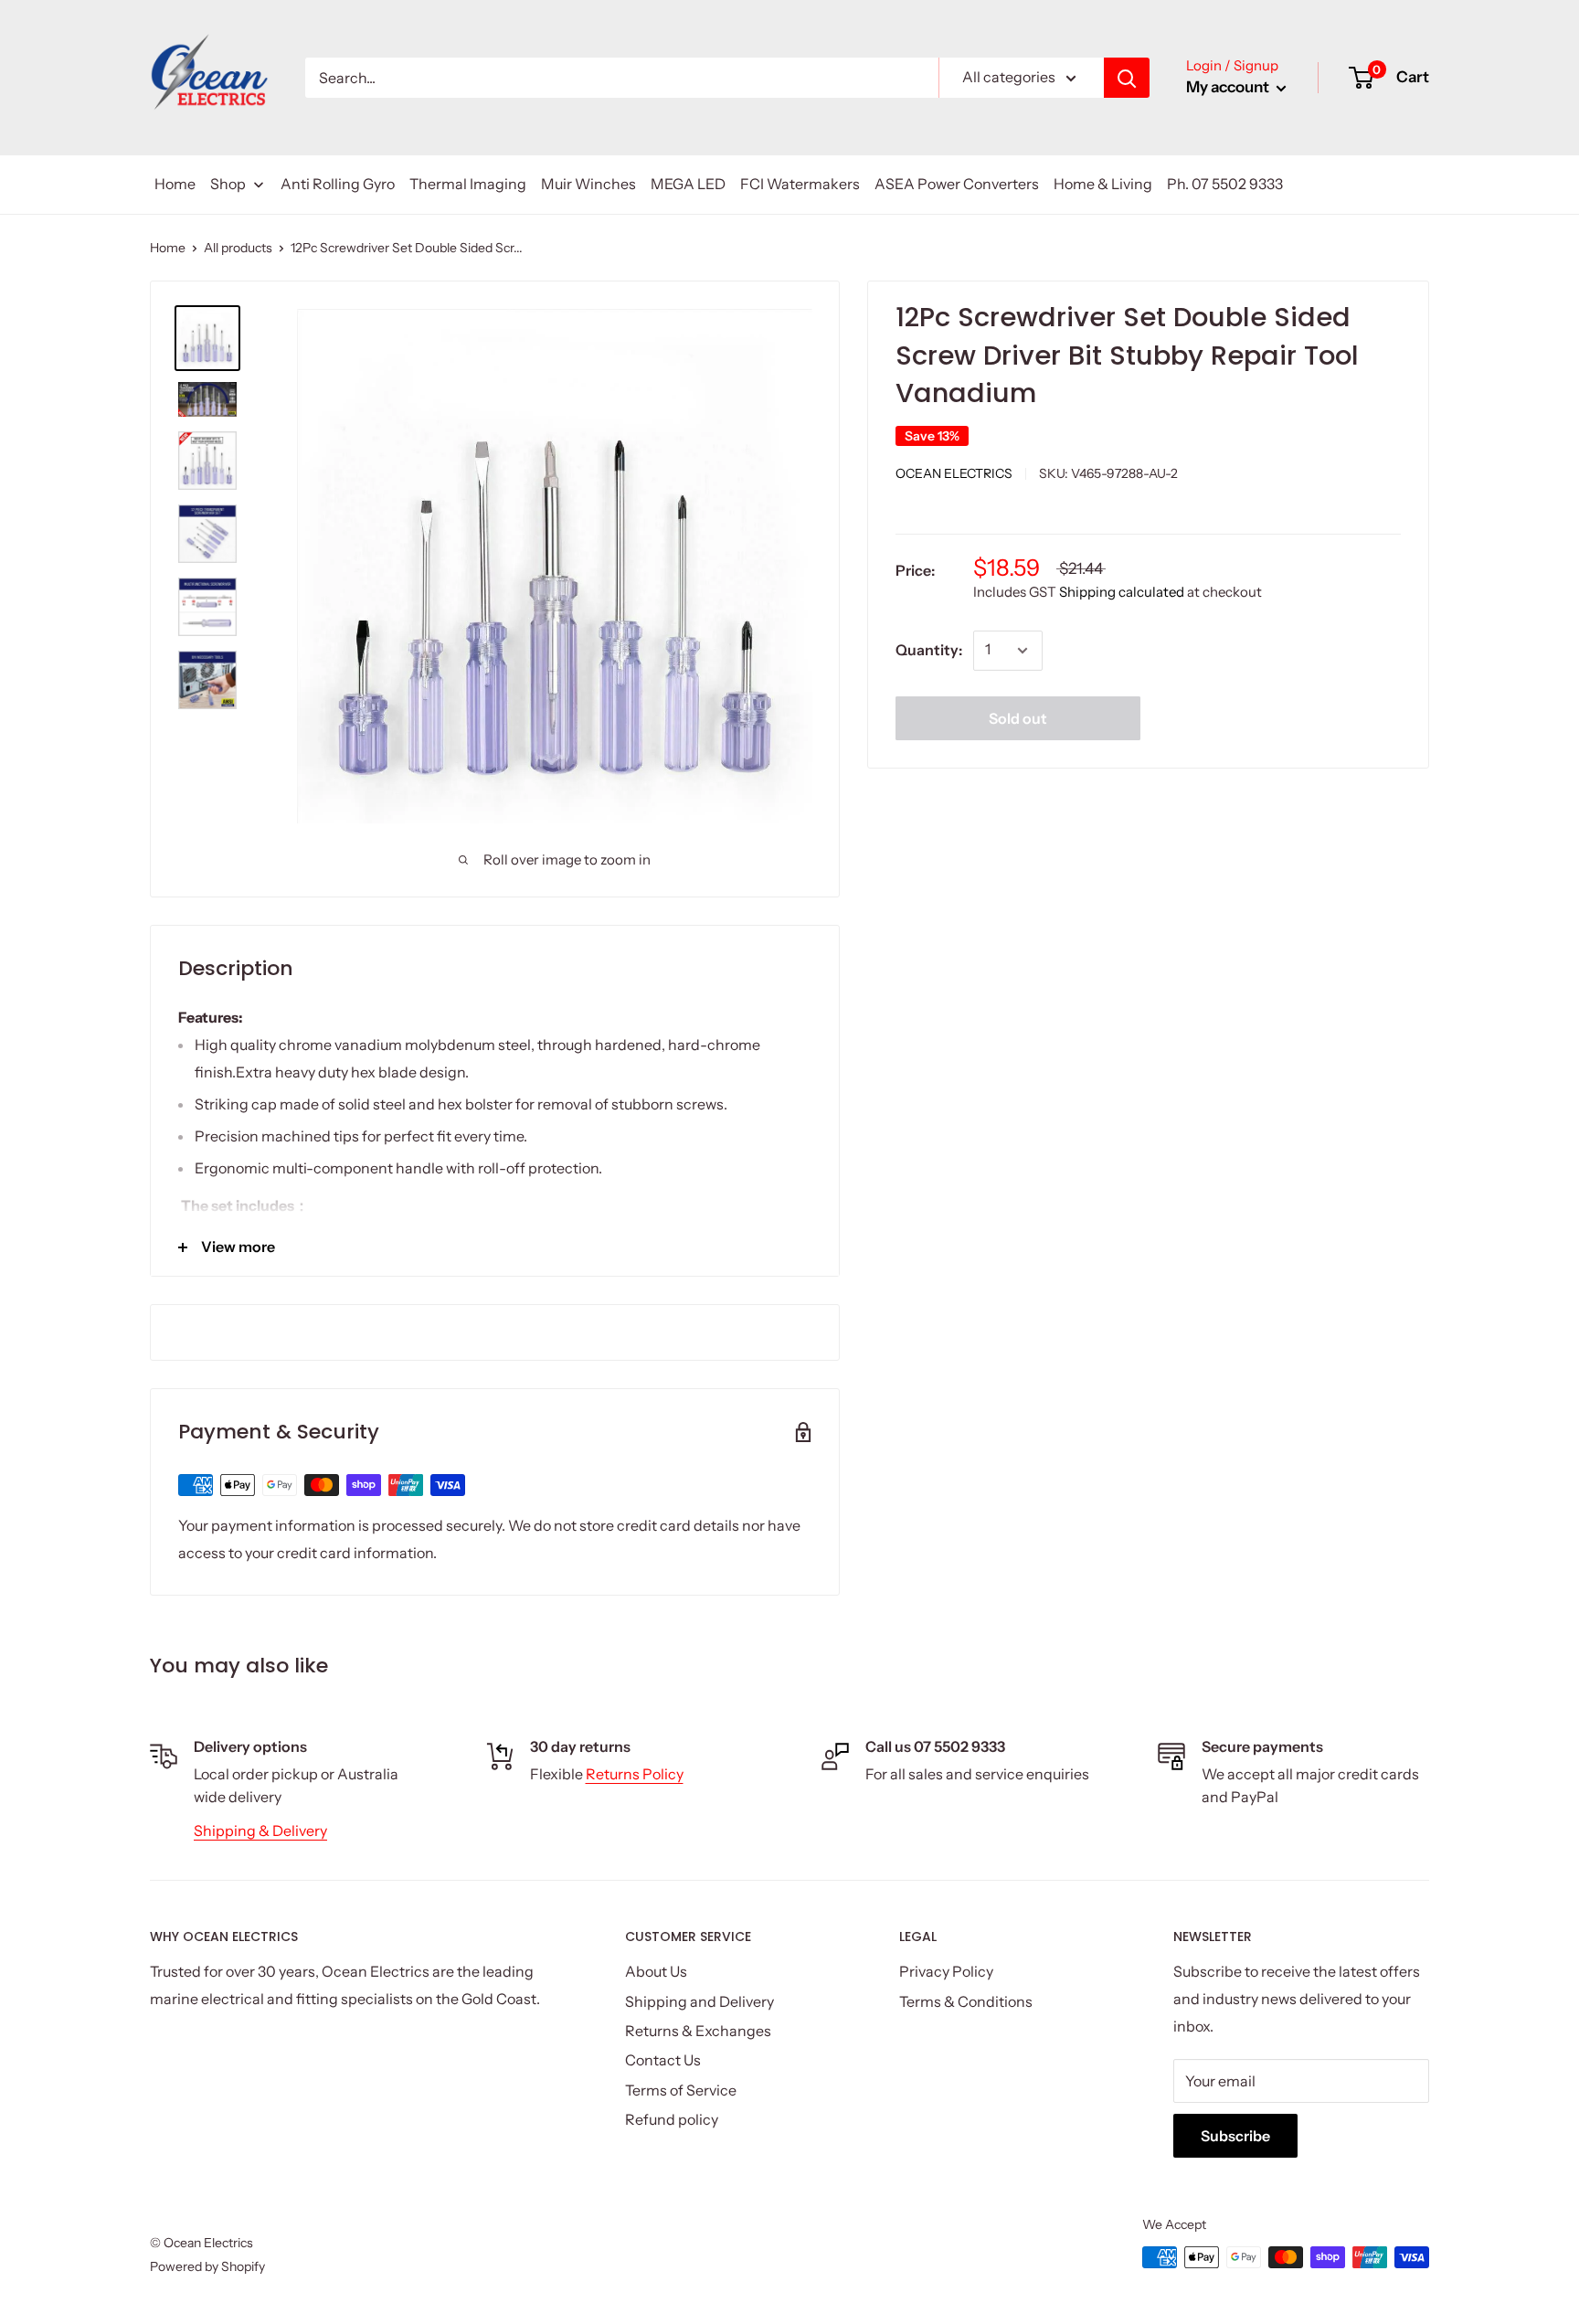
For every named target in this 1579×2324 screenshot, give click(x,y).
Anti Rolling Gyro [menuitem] (338, 184)
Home (168, 248)
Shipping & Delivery (260, 1831)
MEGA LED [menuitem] (688, 184)
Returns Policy (635, 1774)
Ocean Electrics (954, 472)
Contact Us (663, 2060)
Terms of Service (681, 2090)
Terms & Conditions (966, 2001)
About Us (656, 1971)
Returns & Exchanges (698, 2031)
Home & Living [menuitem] (1103, 184)
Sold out (1018, 718)
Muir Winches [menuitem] (588, 184)
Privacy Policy (946, 1971)
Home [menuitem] (175, 184)
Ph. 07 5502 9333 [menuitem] (1225, 184)
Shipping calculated (1122, 592)
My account (1229, 87)
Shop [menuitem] (228, 184)
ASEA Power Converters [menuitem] (957, 184)
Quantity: (929, 650)
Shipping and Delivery (699, 2001)
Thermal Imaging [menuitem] (468, 184)
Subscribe (1235, 2136)
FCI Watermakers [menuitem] (800, 184)
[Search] (1127, 78)
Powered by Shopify (207, 2266)
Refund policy (672, 2119)
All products (238, 248)
